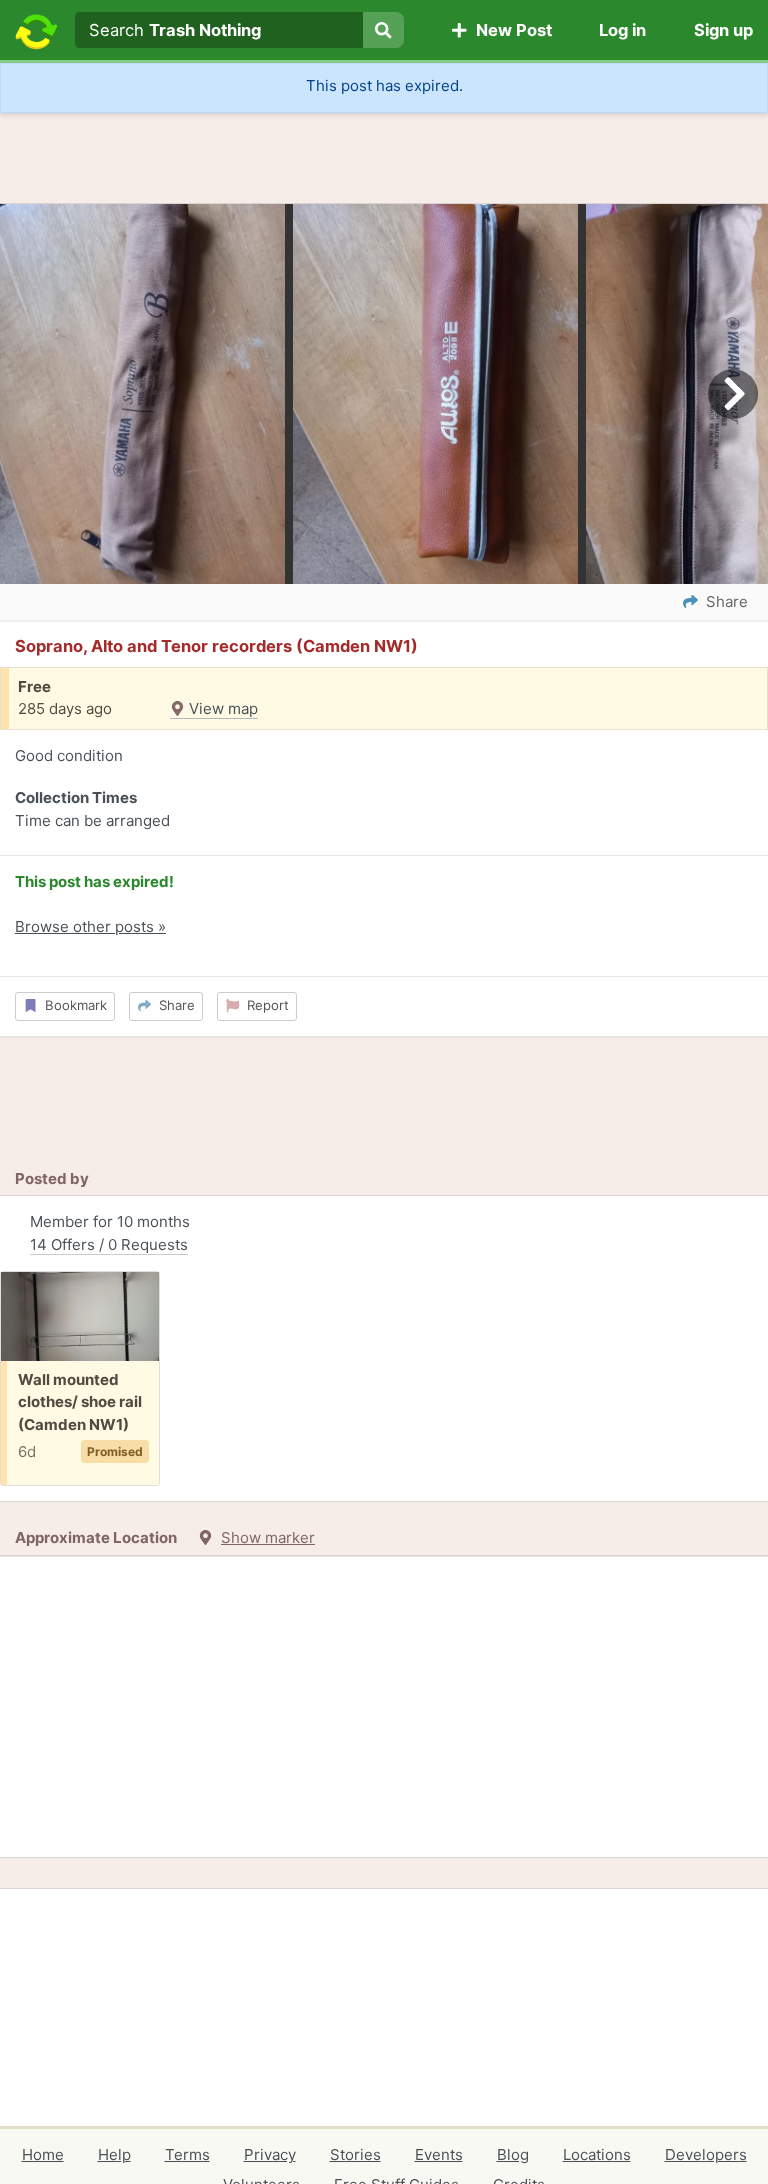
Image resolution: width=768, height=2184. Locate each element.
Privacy (270, 2154)
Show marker (268, 1537)
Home (43, 2154)
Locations (597, 2154)
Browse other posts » (90, 926)
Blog (513, 2154)
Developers (706, 2154)
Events (439, 2154)
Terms (187, 2154)
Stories (355, 2154)
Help (114, 2154)
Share (173, 1005)
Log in (622, 30)
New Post (510, 30)
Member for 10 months (110, 1233)
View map (221, 708)
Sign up (723, 30)
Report (264, 1005)
